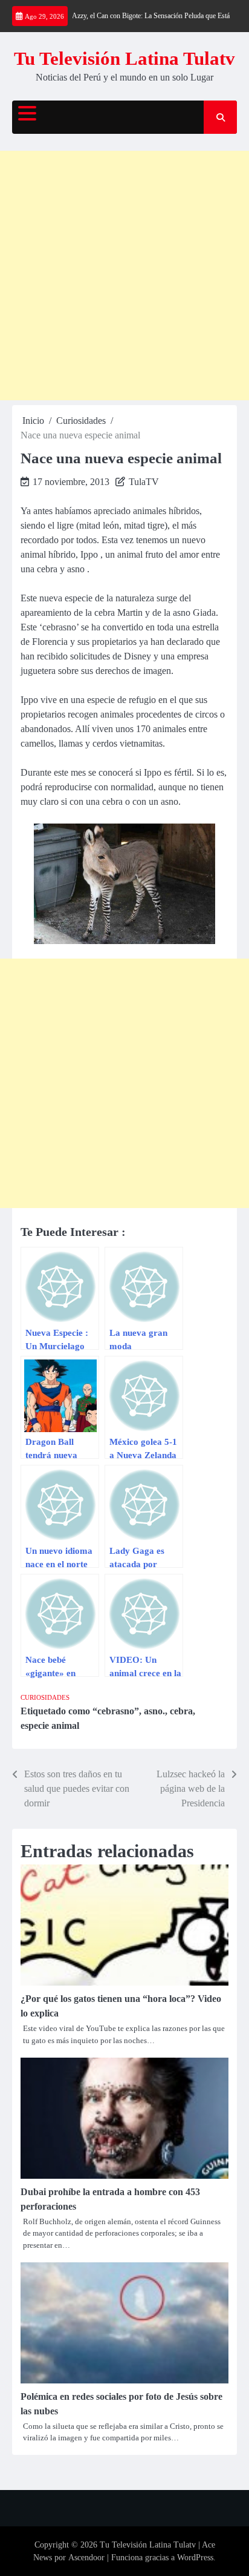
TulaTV (144, 482)
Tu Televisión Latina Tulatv (124, 58)
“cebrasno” (116, 1711)
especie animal (50, 1726)
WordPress (195, 2558)
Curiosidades (45, 1697)
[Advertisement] (124, 276)
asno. (154, 1711)
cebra (181, 1711)
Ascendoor (86, 2558)
